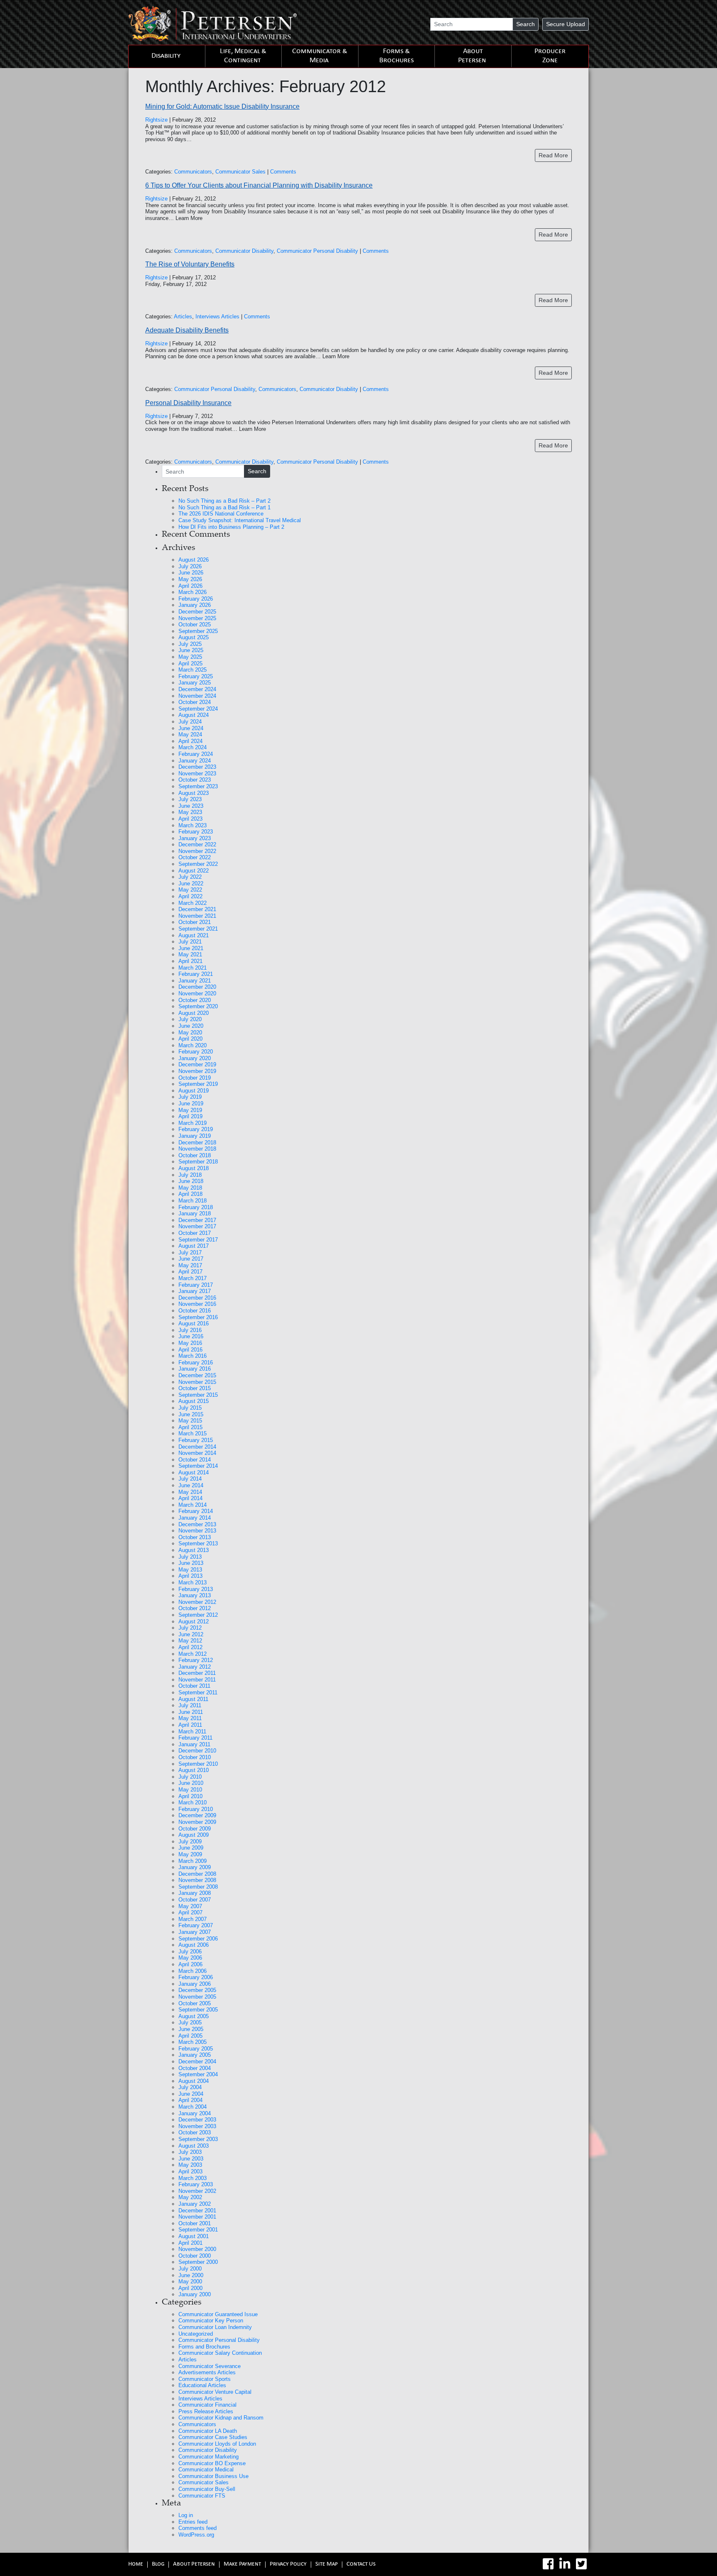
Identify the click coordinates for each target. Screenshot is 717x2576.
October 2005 (195, 2003)
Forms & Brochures (396, 56)
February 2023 (196, 832)
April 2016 (190, 1350)
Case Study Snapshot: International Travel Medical (240, 520)
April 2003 (190, 2172)
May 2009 (190, 1854)
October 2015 (195, 1388)
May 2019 (190, 1110)
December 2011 (197, 1673)
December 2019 (197, 1064)
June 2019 (191, 1103)
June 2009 (191, 1848)
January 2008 (195, 1893)
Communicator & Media (320, 56)
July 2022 (190, 877)
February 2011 (195, 1738)
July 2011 (190, 1705)
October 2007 (195, 1900)
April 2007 (190, 1912)
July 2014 (190, 1479)
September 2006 (198, 1939)
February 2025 (196, 676)
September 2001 (198, 2230)
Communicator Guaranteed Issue (218, 2314)
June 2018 (191, 1181)
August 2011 (193, 1699)
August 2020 (194, 1013)
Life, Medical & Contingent (243, 56)
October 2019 (195, 1078)
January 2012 (195, 1667)
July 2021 (190, 942)
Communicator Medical (206, 2470)
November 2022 (197, 851)
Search (526, 24)
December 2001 (197, 2211)
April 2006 (190, 1964)
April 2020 (190, 1039)
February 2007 (196, 1925)
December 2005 (197, 1990)
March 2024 (193, 747)
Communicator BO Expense (212, 2463)
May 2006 (190, 1958)
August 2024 (194, 715)
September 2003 (198, 2139)
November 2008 (197, 1880)
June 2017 (191, 1259)
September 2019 (198, 1084)
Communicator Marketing (209, 2457)
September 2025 (198, 631)
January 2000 (195, 2294)
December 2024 (197, 689)
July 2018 (190, 1175)
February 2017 (196, 1285)
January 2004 (195, 2113)
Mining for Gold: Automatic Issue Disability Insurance (222, 106)
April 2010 (190, 1796)
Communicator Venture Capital (215, 2392)
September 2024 (198, 709)
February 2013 (196, 1589)
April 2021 (190, 961)
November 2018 (197, 1149)
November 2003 (197, 2126)
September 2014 (198, 1466)
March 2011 (192, 1732)
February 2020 (196, 1052)
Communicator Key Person (211, 2321)
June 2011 (191, 1712)
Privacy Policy (288, 2565)
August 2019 (194, 1091)
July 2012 (190, 1628)
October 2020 (195, 1000)
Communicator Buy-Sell (207, 2489)
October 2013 (195, 1537)
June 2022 (191, 884)
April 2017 (190, 1272)
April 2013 (190, 1576)
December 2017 (197, 1220)
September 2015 (198, 1395)
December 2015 (197, 1375)
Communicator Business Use (213, 2476)
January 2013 (195, 1595)
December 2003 (197, 2120)
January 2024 (195, 761)
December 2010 (197, 1751)
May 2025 (190, 657)
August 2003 (194, 2146)
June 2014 (191, 1485)
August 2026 (194, 560)
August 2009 (194, 1835)
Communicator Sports (205, 2379)
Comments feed (198, 2528)
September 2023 (198, 786)
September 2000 (198, 2262)
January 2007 (195, 1932)
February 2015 (196, 1440)
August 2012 (194, 1622)
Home (136, 2565)
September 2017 (198, 1240)
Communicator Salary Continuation (220, 2353)
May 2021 (190, 954)
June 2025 (191, 650)
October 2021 (195, 922)
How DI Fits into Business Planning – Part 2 (231, 527)
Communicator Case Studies (213, 2437)
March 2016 (193, 1356)
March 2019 (193, 1123)
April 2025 (190, 664)
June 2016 (191, 1336)
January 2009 (195, 1867)
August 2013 (194, 1550)
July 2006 (190, 1952)
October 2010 (195, 1757)
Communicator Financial (207, 2405)
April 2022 (190, 896)
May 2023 (190, 812)
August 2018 (194, 1168)
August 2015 (194, 1401)
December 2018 (197, 1143)
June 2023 (191, 806)
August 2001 (194, 2236)
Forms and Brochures (204, 2347)
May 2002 (190, 2197)
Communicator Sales (240, 172)
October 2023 (195, 780)
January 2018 (195, 1213)
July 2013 (190, 1557)
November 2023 (197, 774)
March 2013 (193, 1583)
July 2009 (190, 1842)
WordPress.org (196, 2535)
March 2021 (193, 968)
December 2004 (197, 2062)
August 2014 (194, 1473)
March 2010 (193, 1802)
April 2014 (190, 1498)
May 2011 (190, 1718)
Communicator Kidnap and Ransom (221, 2418)
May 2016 (190, 1343)
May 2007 (190, 1906)
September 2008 (198, 1887)
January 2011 (194, 1744)
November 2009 (197, 1822)
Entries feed (193, 2522)
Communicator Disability (244, 251)
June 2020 (191, 1026)
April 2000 (190, 2288)
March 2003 (193, 2178)
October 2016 (195, 1311)
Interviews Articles (217, 317)
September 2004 (198, 2074)
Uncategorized (196, 2334)
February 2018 (196, 1207)
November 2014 (197, 1453)
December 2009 (197, 1815)
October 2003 (195, 2132)
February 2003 (196, 2184)
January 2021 (195, 981)
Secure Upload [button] (566, 24)
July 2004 (190, 2087)
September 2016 (198, 1317)
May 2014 (190, 1492)
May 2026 (190, 579)
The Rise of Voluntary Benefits (190, 264)
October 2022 (195, 857)
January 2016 (195, 1369)
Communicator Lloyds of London (217, 2444)
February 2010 (196, 1809)
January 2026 (195, 605)
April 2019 (190, 1116)
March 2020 (193, 1045)
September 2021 (198, 929)
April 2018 (190, 1194)
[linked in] (565, 2564)
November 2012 (197, 1602)
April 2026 (190, 586)
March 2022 (193, 903)
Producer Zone (550, 56)
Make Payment (242, 2565)
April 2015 (190, 1427)
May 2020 (190, 1033)
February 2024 (196, 754)
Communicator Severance (210, 2366)
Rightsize (156, 120)
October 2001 (195, 2223)
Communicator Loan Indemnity (215, 2327)
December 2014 (197, 1447)
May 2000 (190, 2281)
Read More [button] (553, 155)
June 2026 (191, 573)
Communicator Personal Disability (317, 251)
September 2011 (198, 1692)
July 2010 (190, 1777)
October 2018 (195, 1155)
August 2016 (194, 1323)
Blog (158, 2565)
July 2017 (190, 1253)
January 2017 (195, 1291)
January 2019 (195, 1136)
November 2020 (197, 993)
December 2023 (197, 767)
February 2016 (196, 1363)
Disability (166, 56)
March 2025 (193, 670)
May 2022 (190, 890)
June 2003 (191, 2159)
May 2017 (190, 1265)
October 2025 (195, 624)
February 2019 (196, 1129)
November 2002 (197, 2191)
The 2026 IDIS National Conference (221, 514)
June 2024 (191, 728)
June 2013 (191, 1563)
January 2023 (195, 838)
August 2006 (194, 1945)
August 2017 (194, 1246)
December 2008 (197, 1874)
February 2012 (196, 1660)
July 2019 (190, 1097)
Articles (183, 317)
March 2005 (193, 2042)
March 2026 (193, 592)
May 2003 (190, 2165)
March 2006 (193, 1971)
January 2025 (195, 683)
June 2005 (191, 2029)
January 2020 (195, 1058)
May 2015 (190, 1421)
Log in (186, 2515)
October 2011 (194, 1686)
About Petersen (472, 56)
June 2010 (191, 1783)
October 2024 (195, 702)
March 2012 (193, 1654)
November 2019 (197, 1071)
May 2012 (190, 1641)
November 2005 (197, 1997)
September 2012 (198, 1615)
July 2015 (190, 1408)
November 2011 (197, 1680)
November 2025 (197, 618)
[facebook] (548, 2564)
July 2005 (190, 2022)
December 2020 (197, 987)
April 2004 (190, 2100)
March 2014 (193, 1505)
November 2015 (197, 1382)
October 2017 (195, 1233)
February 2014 (196, 1511)
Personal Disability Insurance (188, 403)
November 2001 (197, 2217)
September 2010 (198, 1764)
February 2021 (196, 974)
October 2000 (195, 2256)
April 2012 (190, 1647)
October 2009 (195, 1829)
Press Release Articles (206, 2411)
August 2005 (194, 2016)
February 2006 (196, 1977)
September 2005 (198, 2010)
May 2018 (190, 1188)
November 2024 (197, 696)
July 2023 (190, 799)
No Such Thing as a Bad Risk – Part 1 (224, 507)
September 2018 (198, 1162)
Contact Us (361, 2565)
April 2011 (190, 1725)
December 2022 (197, 844)
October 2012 (195, 1608)
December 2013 (197, 1524)
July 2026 (190, 566)
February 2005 (196, 2049)
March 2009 (193, 1861)
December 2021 (197, 909)
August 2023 (194, 793)
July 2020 (190, 1019)
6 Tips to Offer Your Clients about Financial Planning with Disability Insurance (259, 185)
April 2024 (190, 741)
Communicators (193, 172)
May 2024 (190, 734)
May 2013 (190, 1570)
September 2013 (198, 1543)
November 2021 (197, 916)
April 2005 (190, 2036)
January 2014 (195, 1518)
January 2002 (195, 2204)
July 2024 (190, 722)
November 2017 (197, 1226)
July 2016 (190, 1330)
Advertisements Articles (207, 2372)
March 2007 (193, 1919)
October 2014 (195, 1460)
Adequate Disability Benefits (187, 330)
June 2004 (191, 2094)
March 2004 (193, 2107)
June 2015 (191, 1414)
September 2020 (198, 1006)
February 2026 (196, 599)
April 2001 (190, 2243)
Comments (283, 172)
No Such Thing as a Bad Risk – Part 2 (224, 501)
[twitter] (581, 2564)
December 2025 (197, 612)
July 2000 (190, 2269)
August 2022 (194, 871)
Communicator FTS (202, 2496)
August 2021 (194, 935)
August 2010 (194, 1770)
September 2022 (198, 864)
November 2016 (197, 1304)
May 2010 (190, 1790)
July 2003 (190, 2152)
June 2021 (191, 948)
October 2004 (195, 2068)
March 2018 (193, 1201)
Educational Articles (202, 2385)
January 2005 (195, 2055)
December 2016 (197, 1298)
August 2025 (194, 637)
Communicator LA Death (208, 2431)
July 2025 (190, 644)
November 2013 (197, 1531)
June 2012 (191, 1634)
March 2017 (193, 1278)
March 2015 (193, 1433)
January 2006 (195, 1984)
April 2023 (190, 819)
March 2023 (193, 825)
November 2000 (197, 2249)
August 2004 (194, 2081)
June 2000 (191, 2275)
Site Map (327, 2565)
